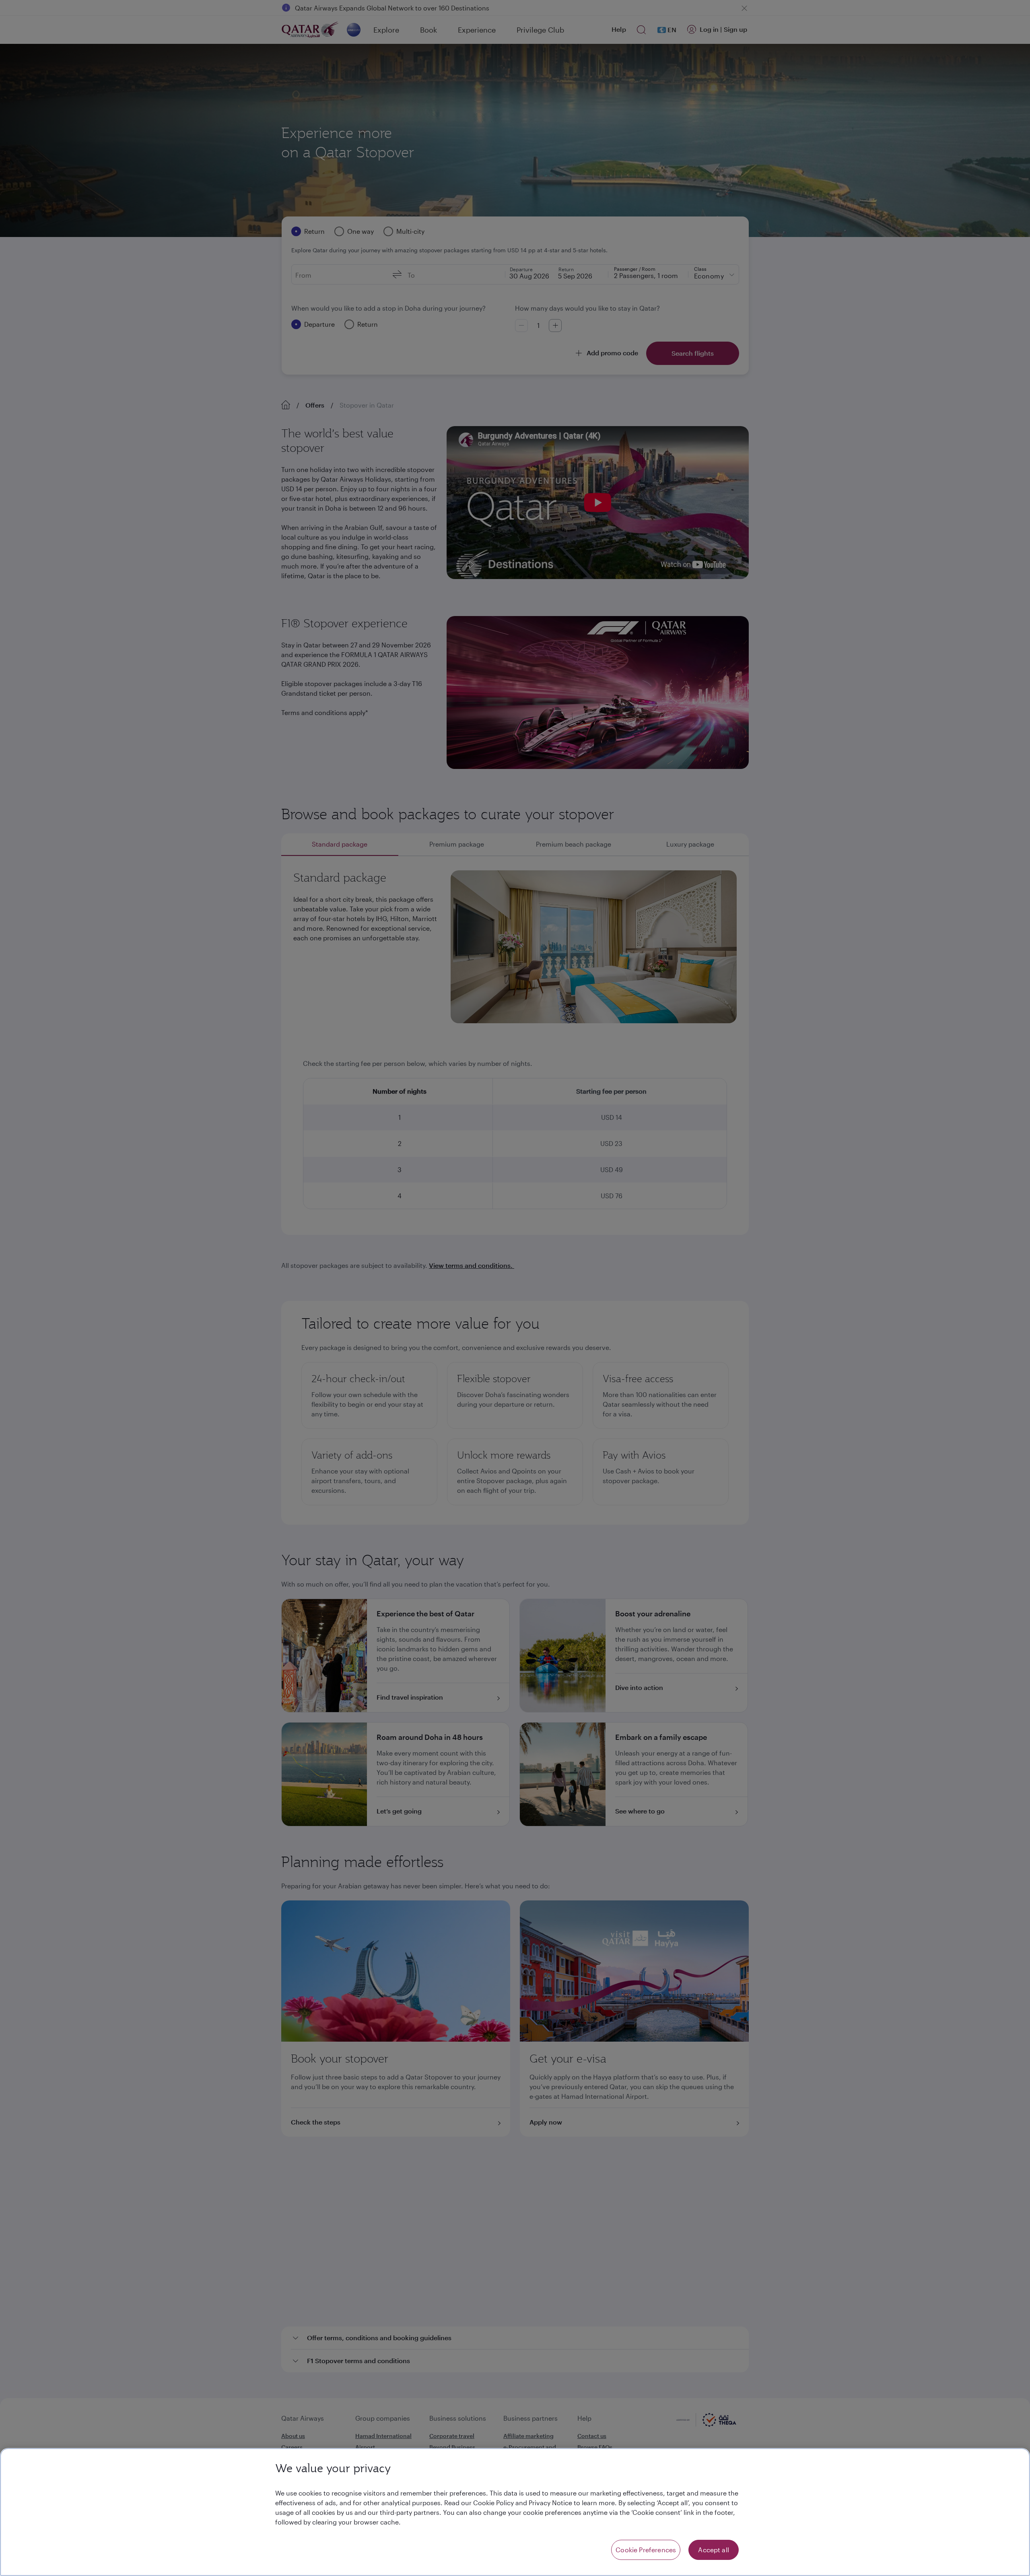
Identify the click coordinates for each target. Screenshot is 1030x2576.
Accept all (714, 2550)
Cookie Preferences (646, 2550)
